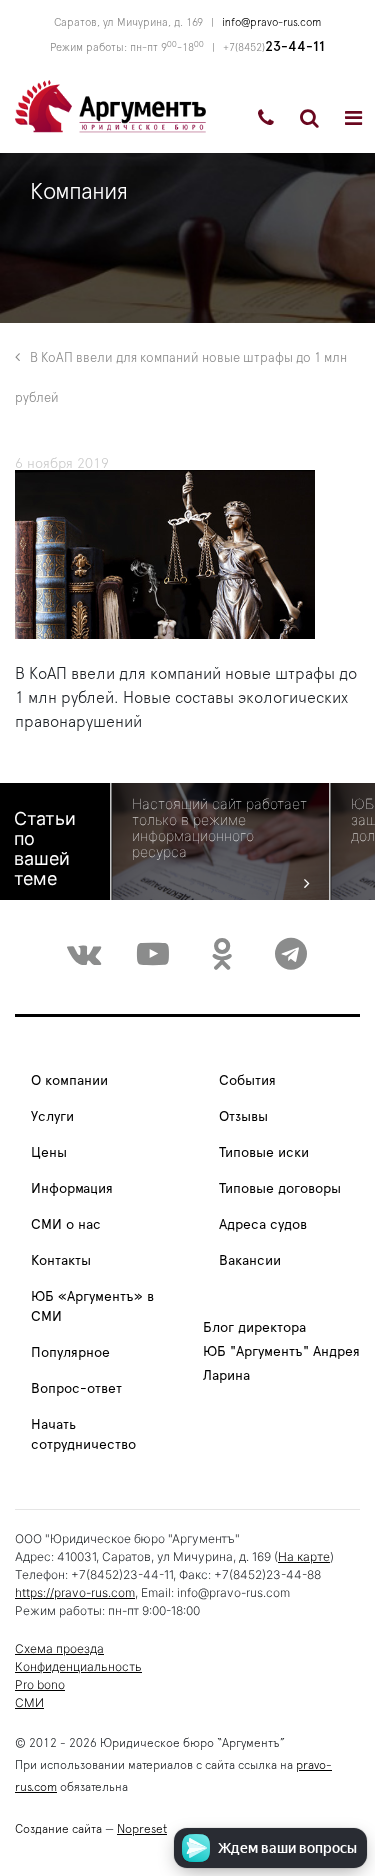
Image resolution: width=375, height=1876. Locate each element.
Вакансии (250, 1261)
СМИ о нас (66, 1225)
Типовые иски (264, 1153)
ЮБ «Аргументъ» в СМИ (92, 1307)
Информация (72, 1189)
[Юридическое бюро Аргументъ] (110, 105)
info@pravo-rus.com (271, 22)
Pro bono (40, 1684)
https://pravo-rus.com (75, 1592)
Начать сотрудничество (83, 1435)
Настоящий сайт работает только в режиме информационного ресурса (219, 828)
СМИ (29, 1702)
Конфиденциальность (78, 1666)
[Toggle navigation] (353, 118)
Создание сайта (58, 1829)
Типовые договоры (280, 1189)
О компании (69, 1081)
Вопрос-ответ (76, 1389)
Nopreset (142, 1829)
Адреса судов (263, 1225)
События (247, 1081)
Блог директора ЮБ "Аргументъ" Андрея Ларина (281, 1352)
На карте (304, 1556)
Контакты (61, 1261)
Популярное (70, 1353)
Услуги (52, 1117)
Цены (49, 1153)
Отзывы (243, 1117)
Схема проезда (59, 1648)
